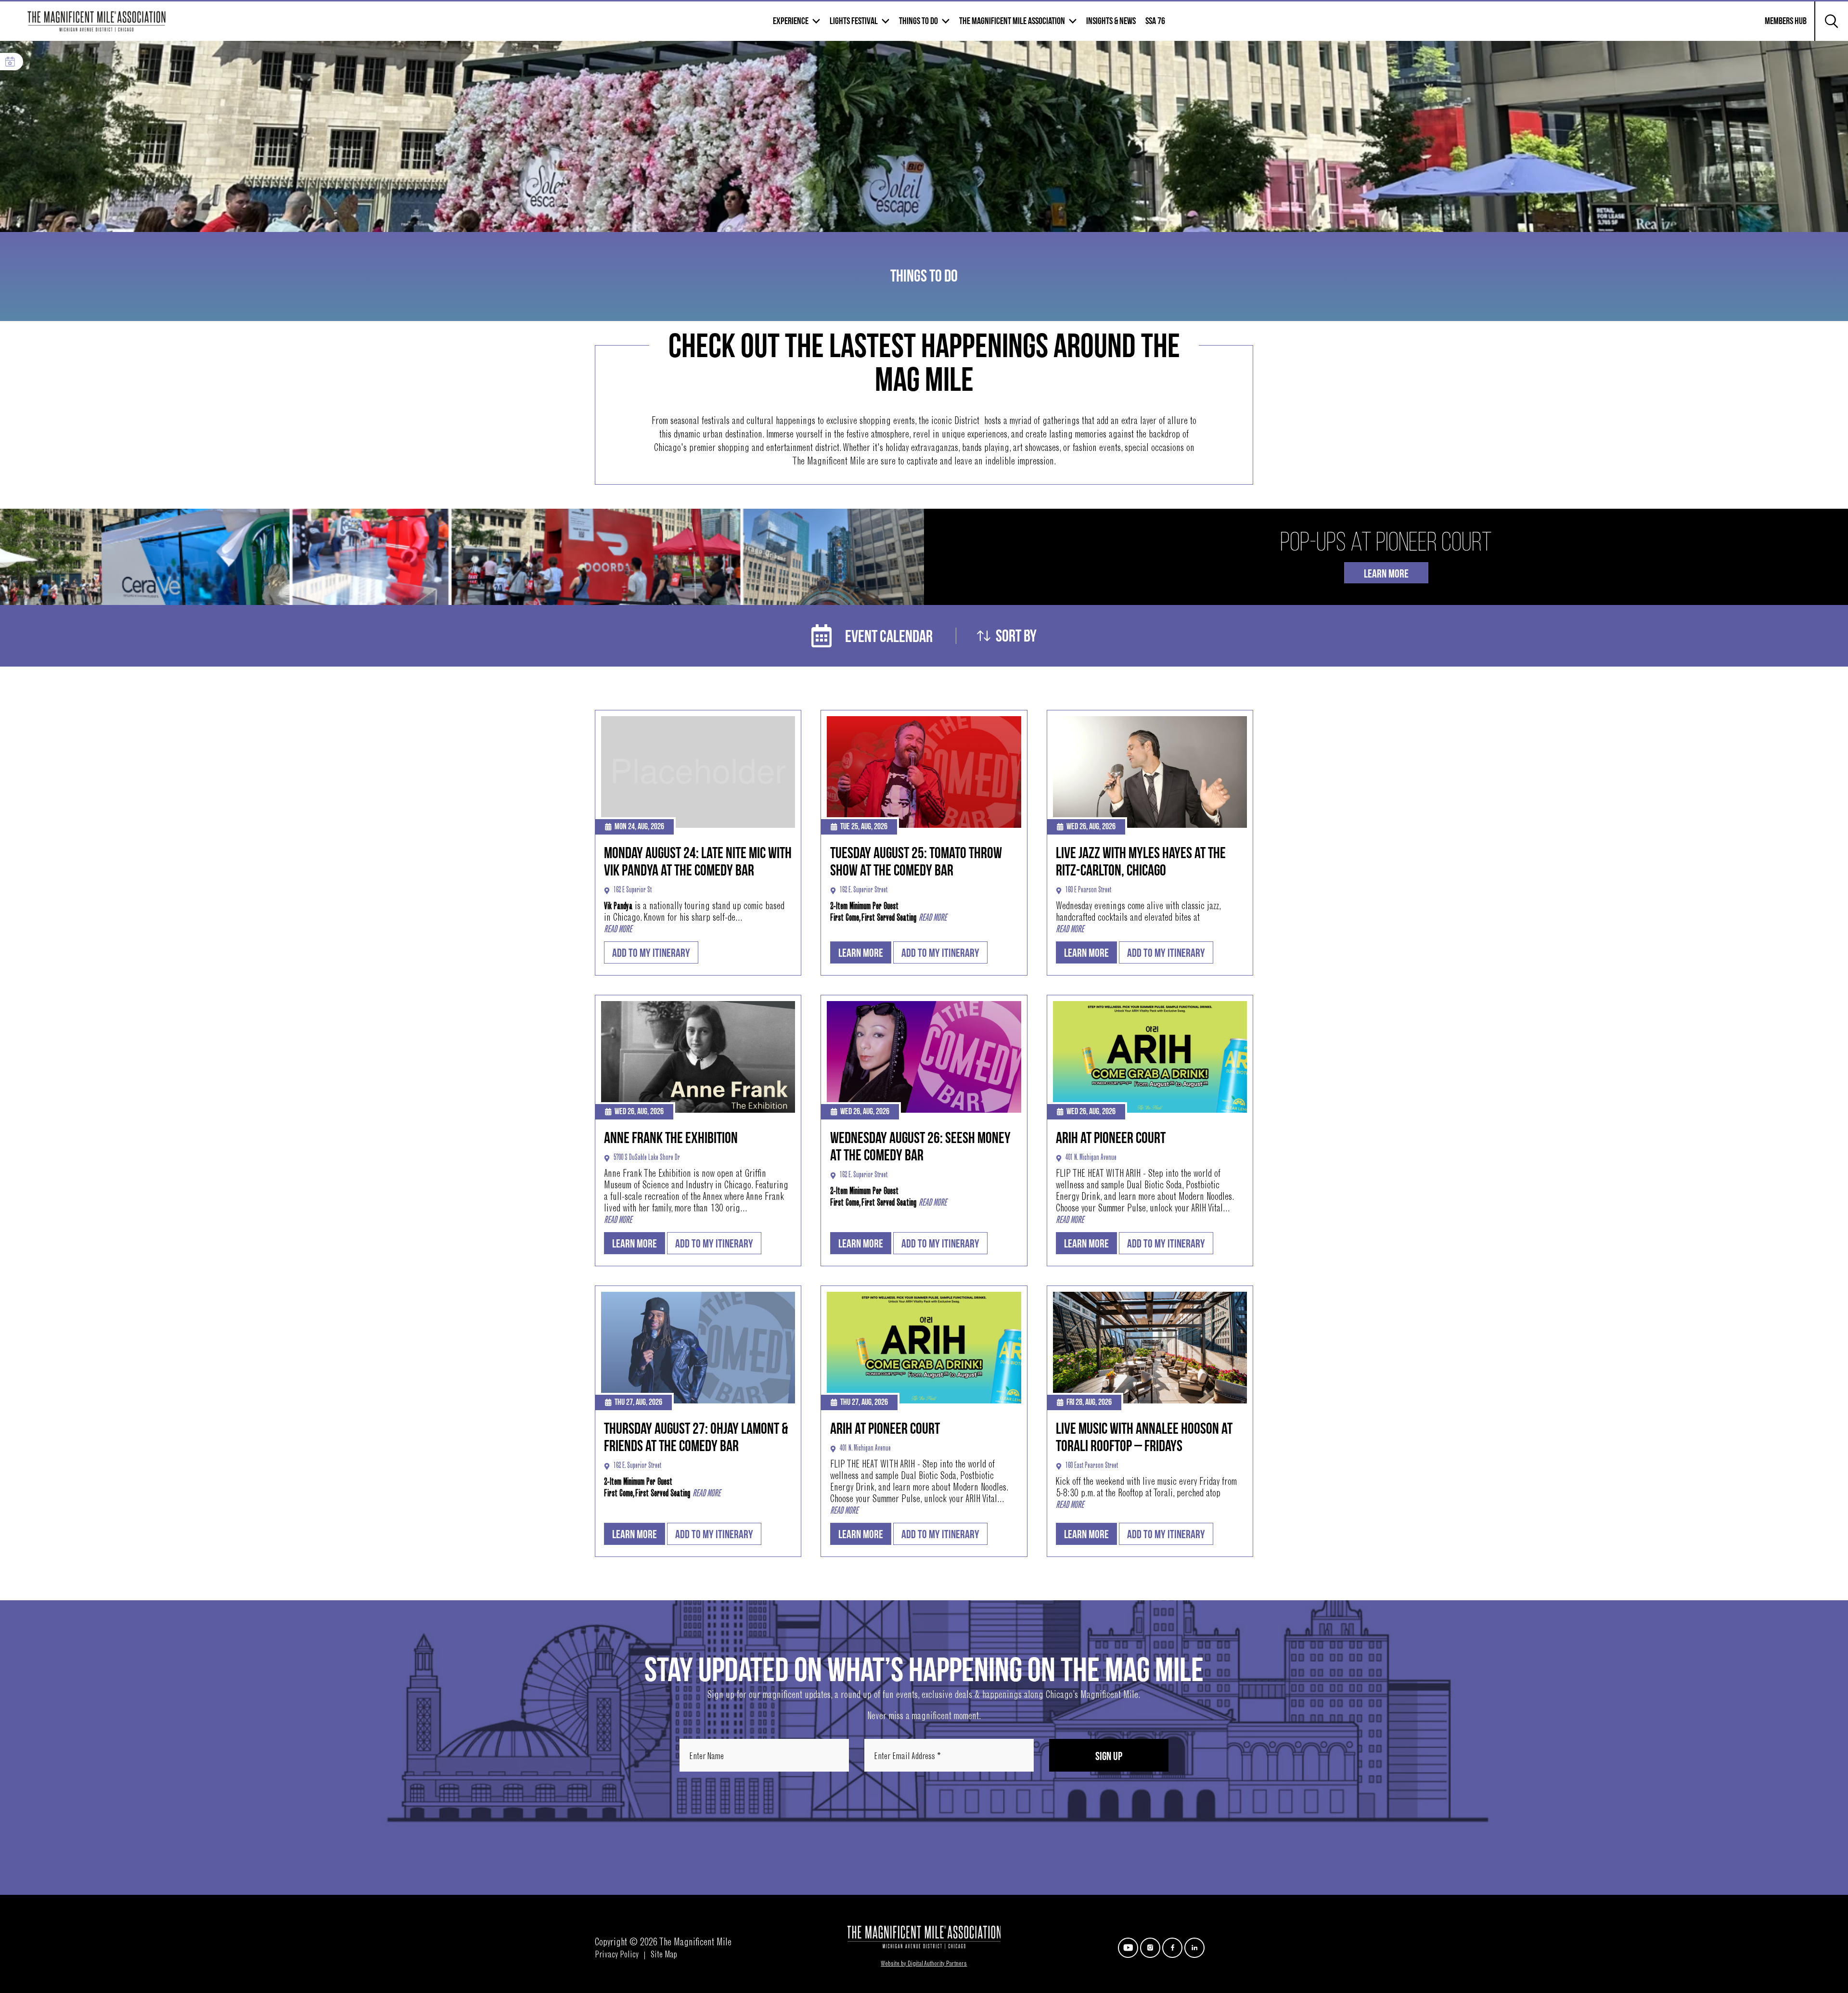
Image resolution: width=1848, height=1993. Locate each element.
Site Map (664, 1955)
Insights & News (1111, 21)
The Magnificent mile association (1012, 21)
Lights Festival (854, 21)
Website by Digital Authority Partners (924, 1964)
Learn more (861, 953)
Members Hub (1780, 27)
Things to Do (918, 21)
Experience (791, 21)
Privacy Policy (617, 1955)
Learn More (1386, 574)
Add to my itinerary (651, 953)
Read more (618, 930)
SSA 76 (1155, 21)
